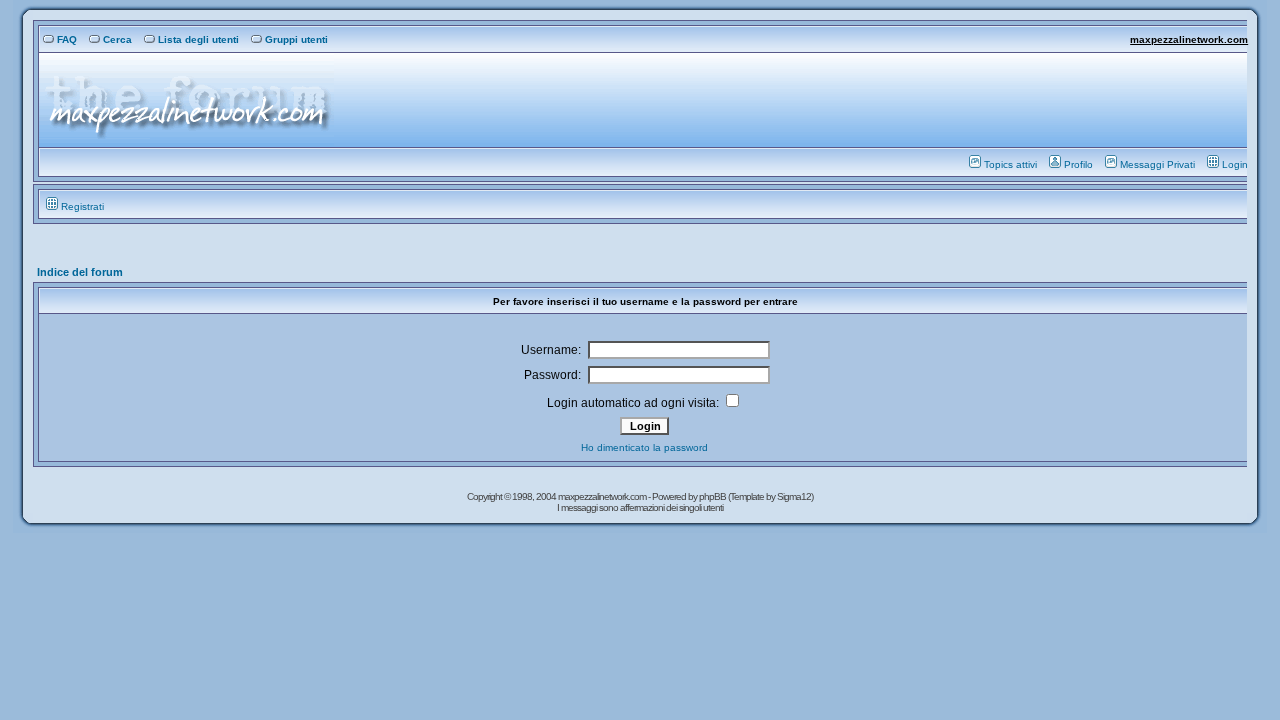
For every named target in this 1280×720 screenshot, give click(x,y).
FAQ (67, 39)
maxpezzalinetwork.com (1189, 39)
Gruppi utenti (296, 39)
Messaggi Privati (1157, 164)
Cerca (117, 39)
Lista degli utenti (198, 39)
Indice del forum (80, 272)
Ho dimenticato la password (644, 447)
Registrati (82, 206)
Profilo (1078, 164)
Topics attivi (1010, 164)
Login (1235, 164)
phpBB (713, 496)
